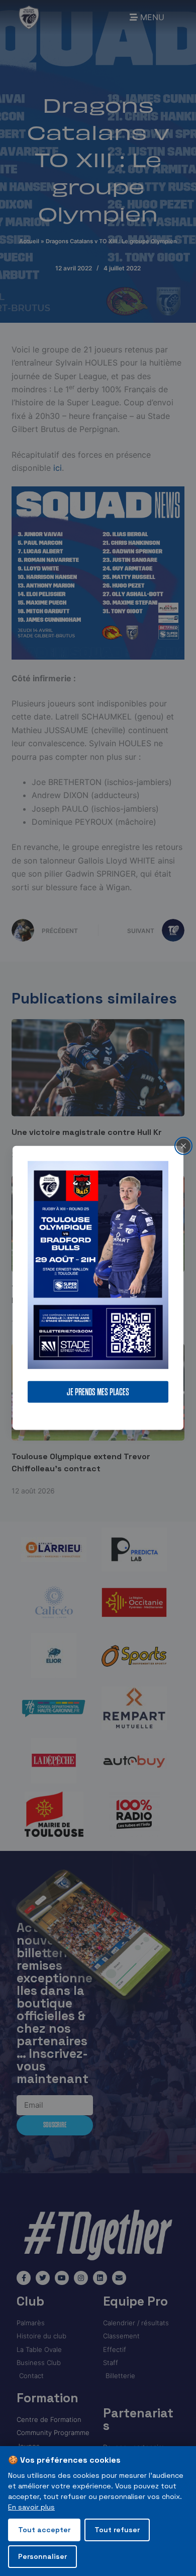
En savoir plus (31, 2507)
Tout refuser (117, 2530)
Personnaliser (42, 2556)
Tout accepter (44, 2530)
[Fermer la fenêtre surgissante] (183, 1146)
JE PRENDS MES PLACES (98, 1392)
